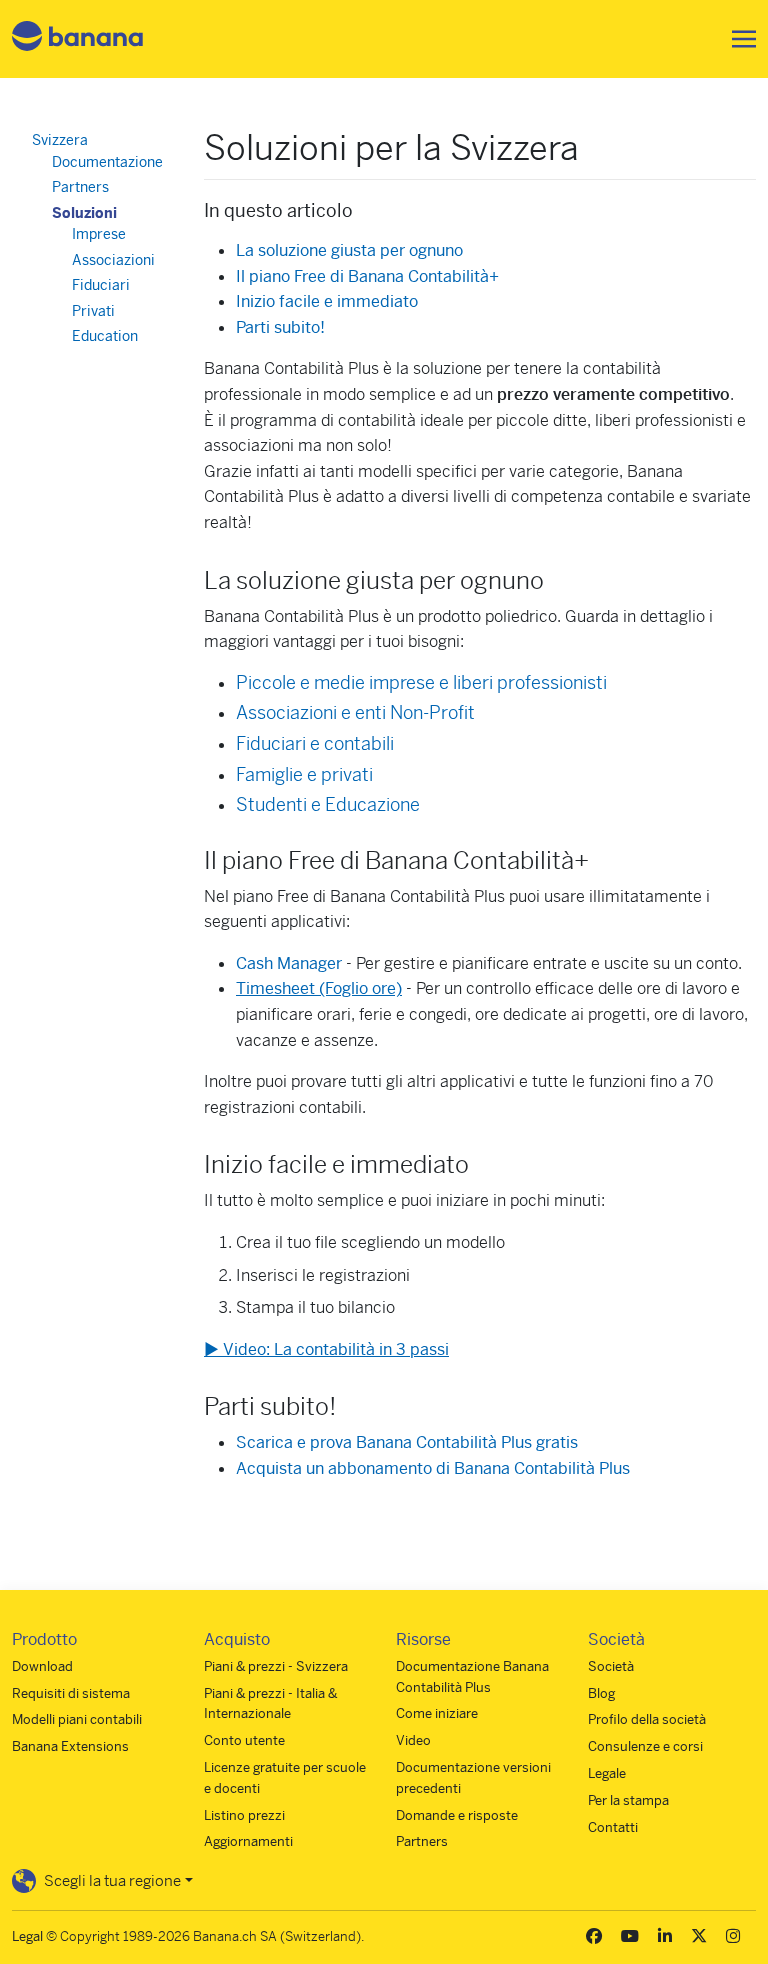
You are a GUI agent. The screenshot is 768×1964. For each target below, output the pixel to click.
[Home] (78, 39)
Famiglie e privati (304, 774)
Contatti (613, 1827)
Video (413, 1740)
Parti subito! (280, 327)
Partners (80, 187)
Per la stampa (628, 1800)
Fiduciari (101, 285)
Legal (27, 1936)
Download (42, 1666)
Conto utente (244, 1740)
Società (611, 1666)
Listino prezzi (244, 1815)
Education (105, 336)
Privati (93, 311)
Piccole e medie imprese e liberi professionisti (421, 682)
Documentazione (107, 162)
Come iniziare (437, 1713)
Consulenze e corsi (645, 1746)
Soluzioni (84, 213)
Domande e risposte (457, 1815)
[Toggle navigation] (738, 39)
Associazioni (113, 260)
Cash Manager (289, 963)
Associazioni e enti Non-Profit (355, 712)
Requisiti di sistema (71, 1693)
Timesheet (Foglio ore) (319, 988)
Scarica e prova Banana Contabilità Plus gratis (407, 1442)
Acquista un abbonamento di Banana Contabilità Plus (433, 1468)
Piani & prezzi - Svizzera (276, 1666)
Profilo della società (647, 1719)
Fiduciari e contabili (315, 743)
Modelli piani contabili (77, 1719)
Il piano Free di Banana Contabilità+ (367, 276)
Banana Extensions (70, 1746)
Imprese (99, 234)
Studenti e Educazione (328, 804)
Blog (601, 1693)
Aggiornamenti (248, 1841)
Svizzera (60, 140)
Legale (607, 1773)
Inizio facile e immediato (327, 301)
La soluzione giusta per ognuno (349, 250)
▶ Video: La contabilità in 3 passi (326, 1349)
